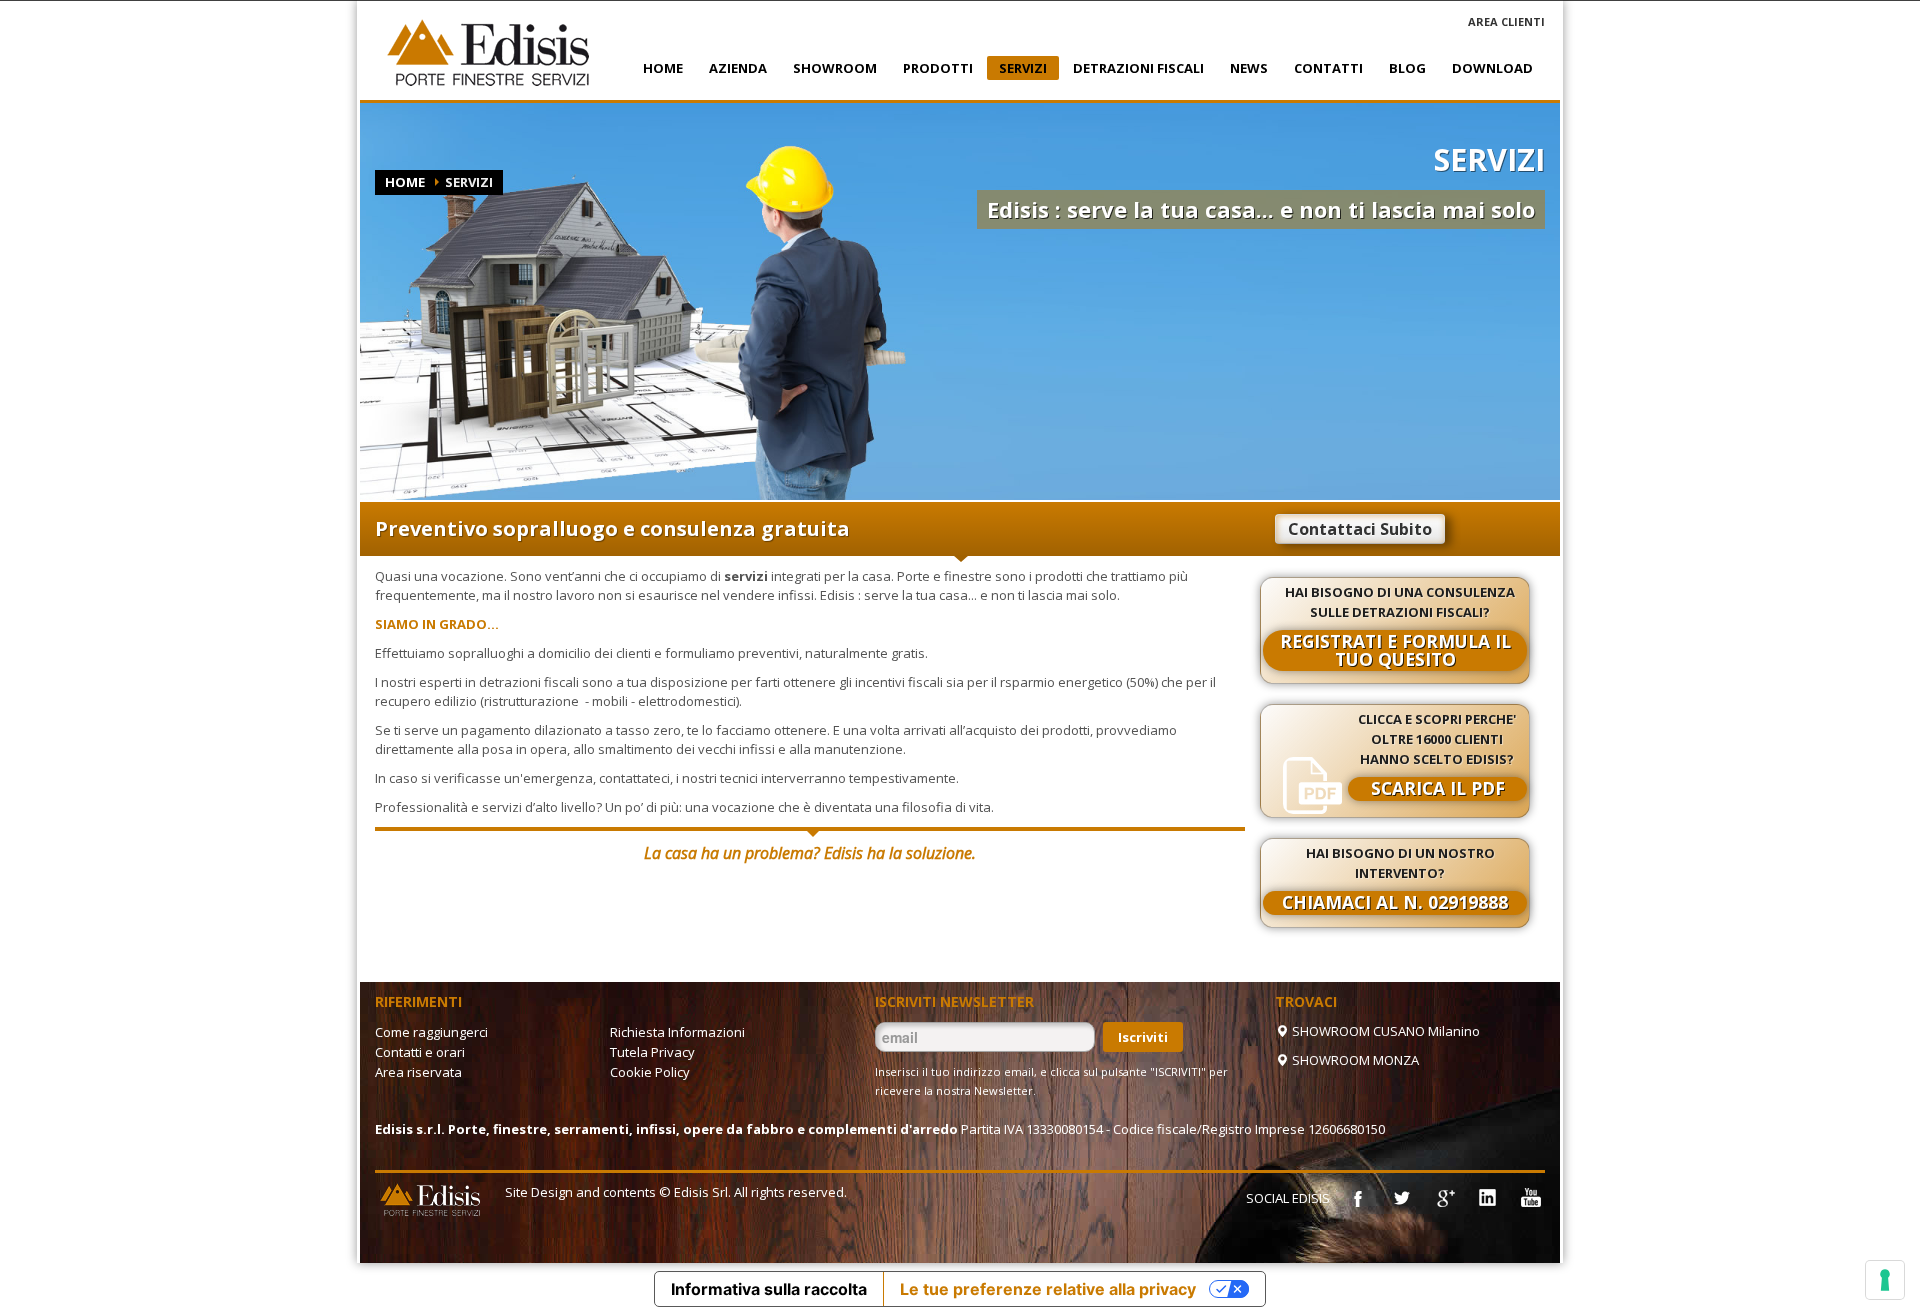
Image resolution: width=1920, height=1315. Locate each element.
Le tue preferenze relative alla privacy (1048, 1289)
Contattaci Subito (1360, 529)
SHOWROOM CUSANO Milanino (1384, 1031)
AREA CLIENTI (1506, 21)
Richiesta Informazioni (677, 1032)
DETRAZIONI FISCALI (1132, 68)
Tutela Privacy (652, 1052)
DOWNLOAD (1492, 68)
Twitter (1401, 1198)
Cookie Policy (650, 1072)
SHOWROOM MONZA (1354, 1060)
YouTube (1530, 1198)
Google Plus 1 (1444, 1198)
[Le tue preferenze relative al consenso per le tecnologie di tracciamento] (1885, 1280)
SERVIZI (1017, 69)
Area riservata (418, 1072)
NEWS (1243, 68)
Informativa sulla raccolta (769, 1289)
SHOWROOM (829, 68)
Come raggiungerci (431, 1032)
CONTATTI (1322, 68)
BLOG (1407, 68)
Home (405, 182)
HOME (663, 68)
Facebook (1358, 1198)
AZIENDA (732, 68)
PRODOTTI (932, 68)
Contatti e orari (420, 1052)
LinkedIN (1487, 1198)
